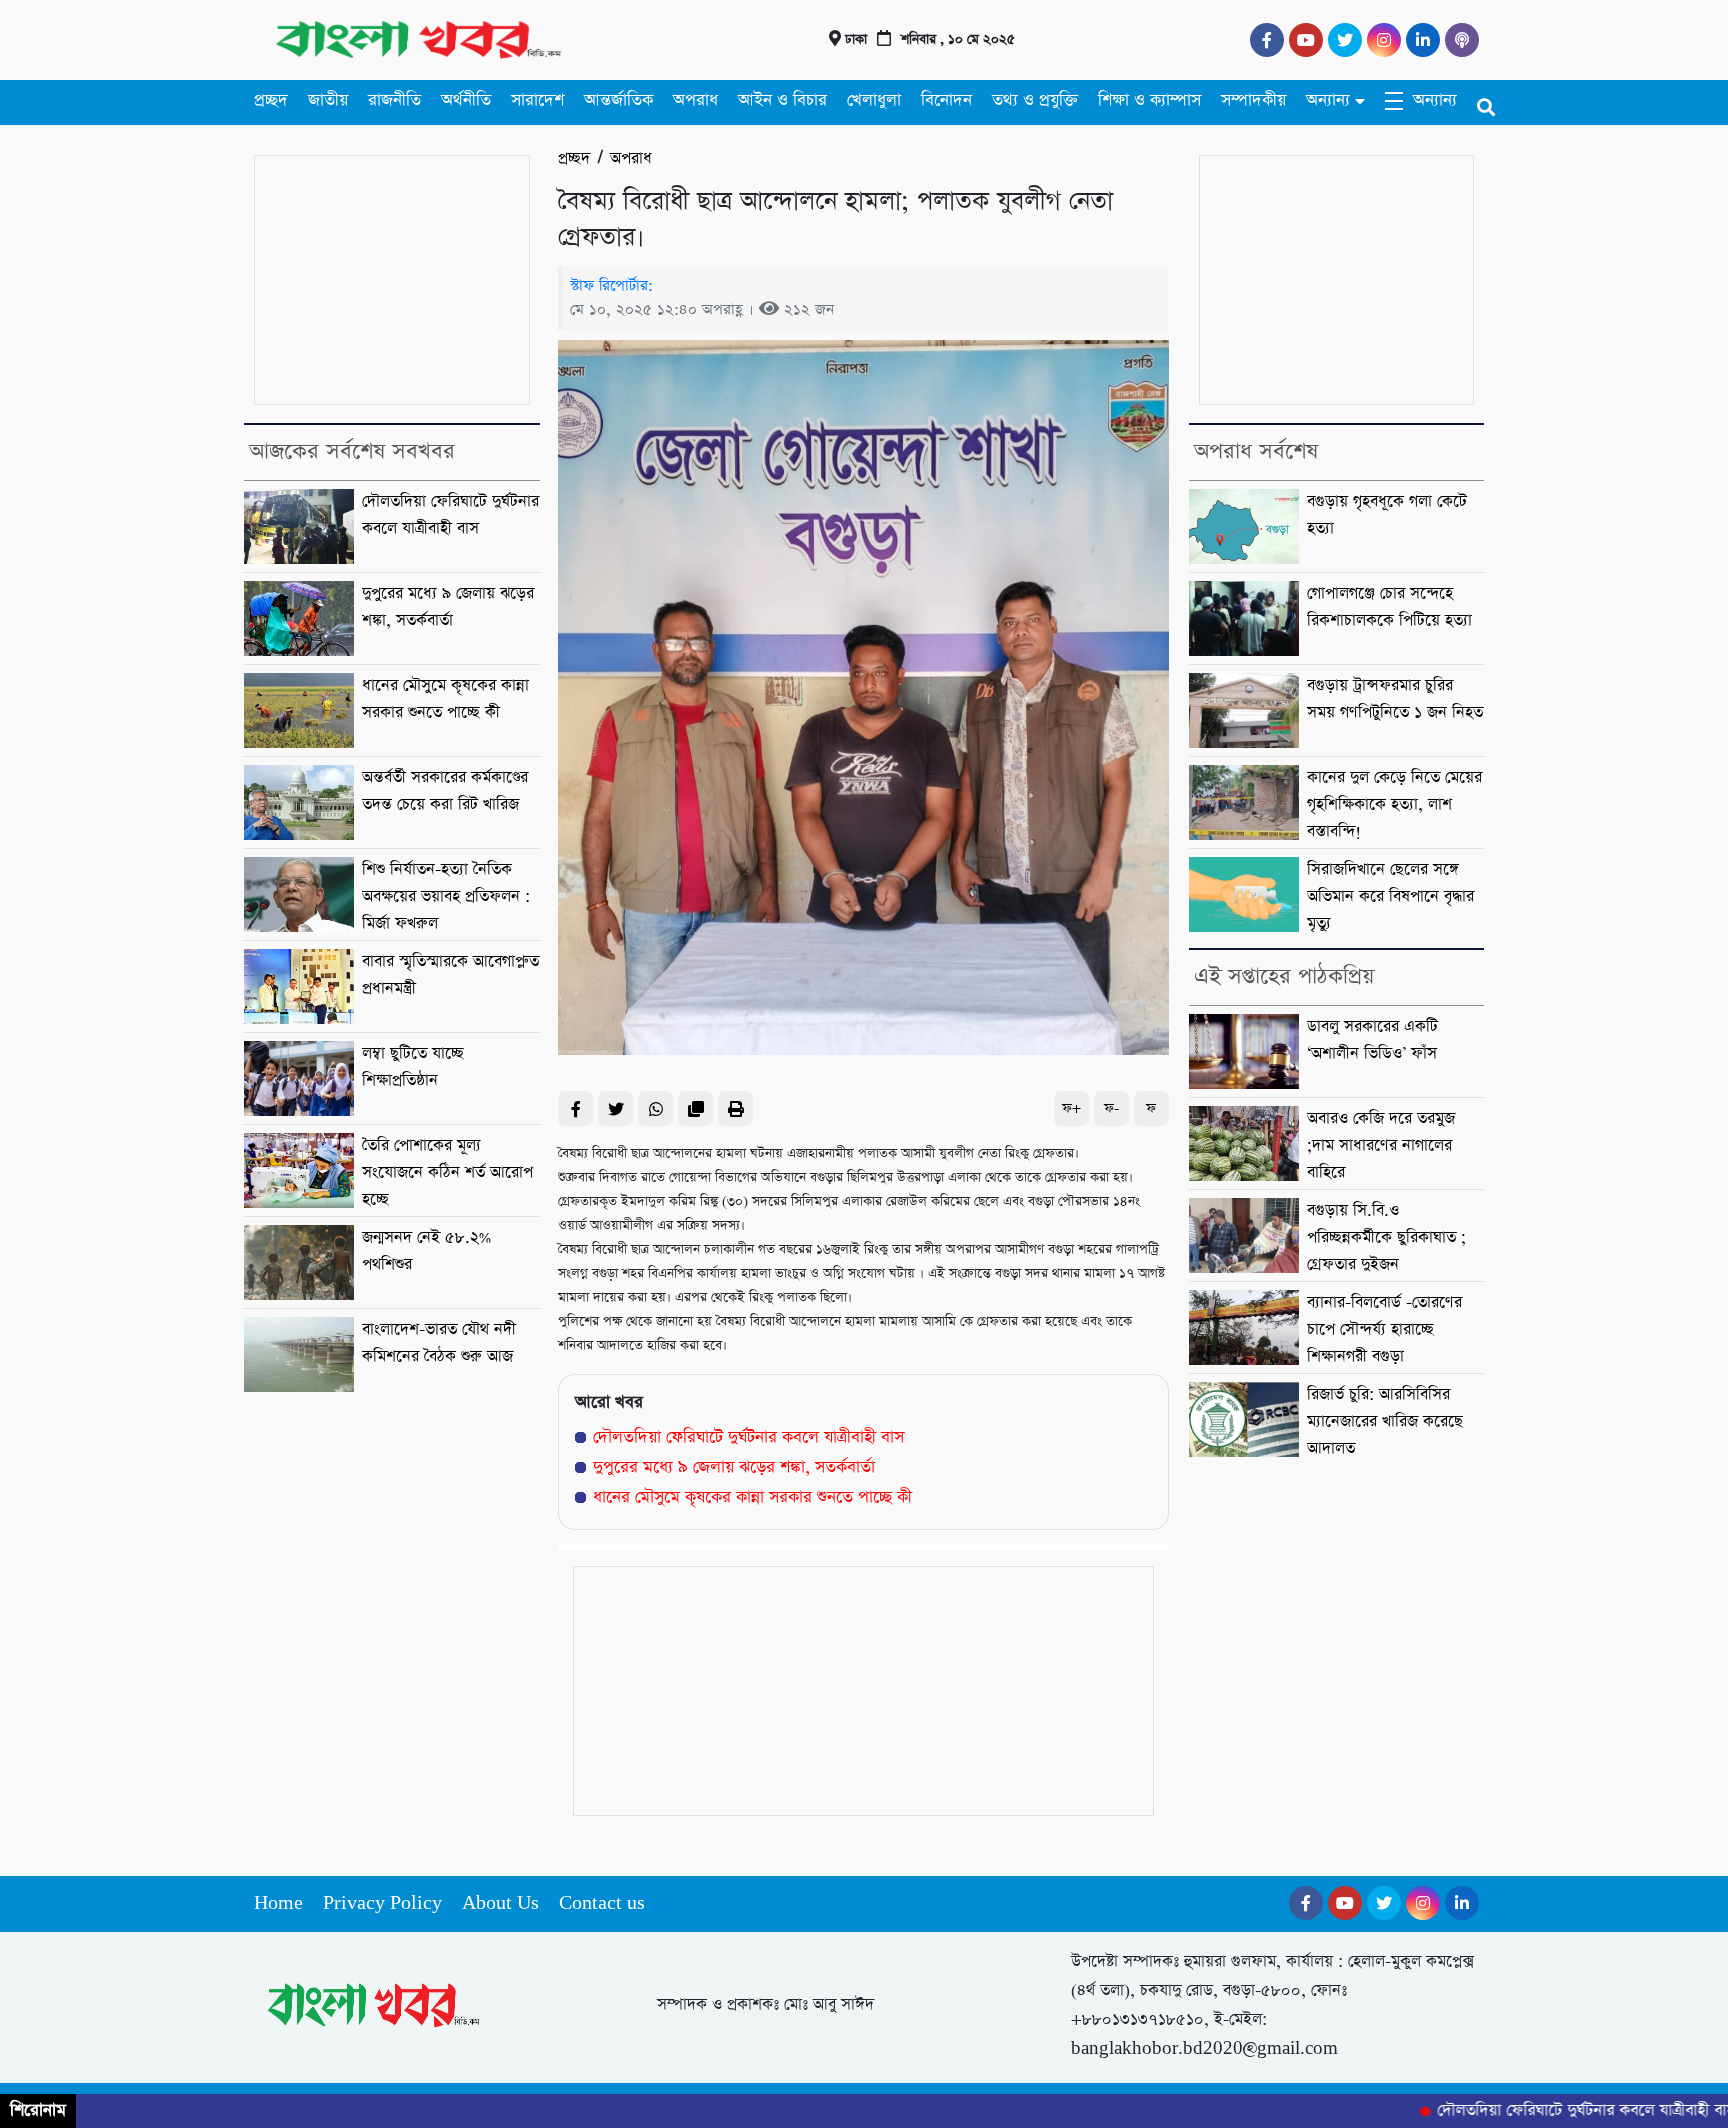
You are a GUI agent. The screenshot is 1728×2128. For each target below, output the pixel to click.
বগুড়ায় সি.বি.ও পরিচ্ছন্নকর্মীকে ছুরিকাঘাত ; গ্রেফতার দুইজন (1386, 1238)
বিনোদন (946, 100)
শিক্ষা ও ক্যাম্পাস (1149, 100)
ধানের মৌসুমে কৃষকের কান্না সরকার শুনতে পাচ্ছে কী (752, 1497)
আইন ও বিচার (782, 100)
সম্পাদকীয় (1253, 100)
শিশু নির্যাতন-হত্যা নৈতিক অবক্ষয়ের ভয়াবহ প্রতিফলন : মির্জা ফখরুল (446, 897)
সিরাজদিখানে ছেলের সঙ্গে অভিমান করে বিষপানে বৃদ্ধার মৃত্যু (1390, 897)
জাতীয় (328, 100)
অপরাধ (695, 100)
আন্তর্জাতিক (618, 100)
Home (278, 1903)
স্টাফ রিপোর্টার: (611, 285)
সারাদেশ (537, 100)
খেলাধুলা (874, 100)
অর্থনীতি (466, 100)
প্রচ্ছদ (271, 100)
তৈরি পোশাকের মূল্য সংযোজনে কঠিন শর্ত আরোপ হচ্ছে (447, 1173)
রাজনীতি (394, 100)
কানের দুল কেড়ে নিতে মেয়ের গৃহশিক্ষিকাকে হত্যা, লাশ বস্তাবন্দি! (1394, 805)
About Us (500, 1903)
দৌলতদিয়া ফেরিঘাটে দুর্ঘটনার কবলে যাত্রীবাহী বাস (748, 1437)
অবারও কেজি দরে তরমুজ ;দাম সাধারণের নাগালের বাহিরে (1381, 1146)
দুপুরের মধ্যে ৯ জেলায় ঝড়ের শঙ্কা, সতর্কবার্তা (734, 1467)
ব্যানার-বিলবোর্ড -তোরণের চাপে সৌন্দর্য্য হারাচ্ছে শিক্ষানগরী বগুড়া (1384, 1330)
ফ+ (1071, 1108)
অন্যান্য (1328, 100)
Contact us (602, 1903)
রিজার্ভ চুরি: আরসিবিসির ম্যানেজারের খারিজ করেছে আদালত (1385, 1422)
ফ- (1111, 1108)
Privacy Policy (382, 1903)
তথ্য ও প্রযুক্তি (1035, 100)
